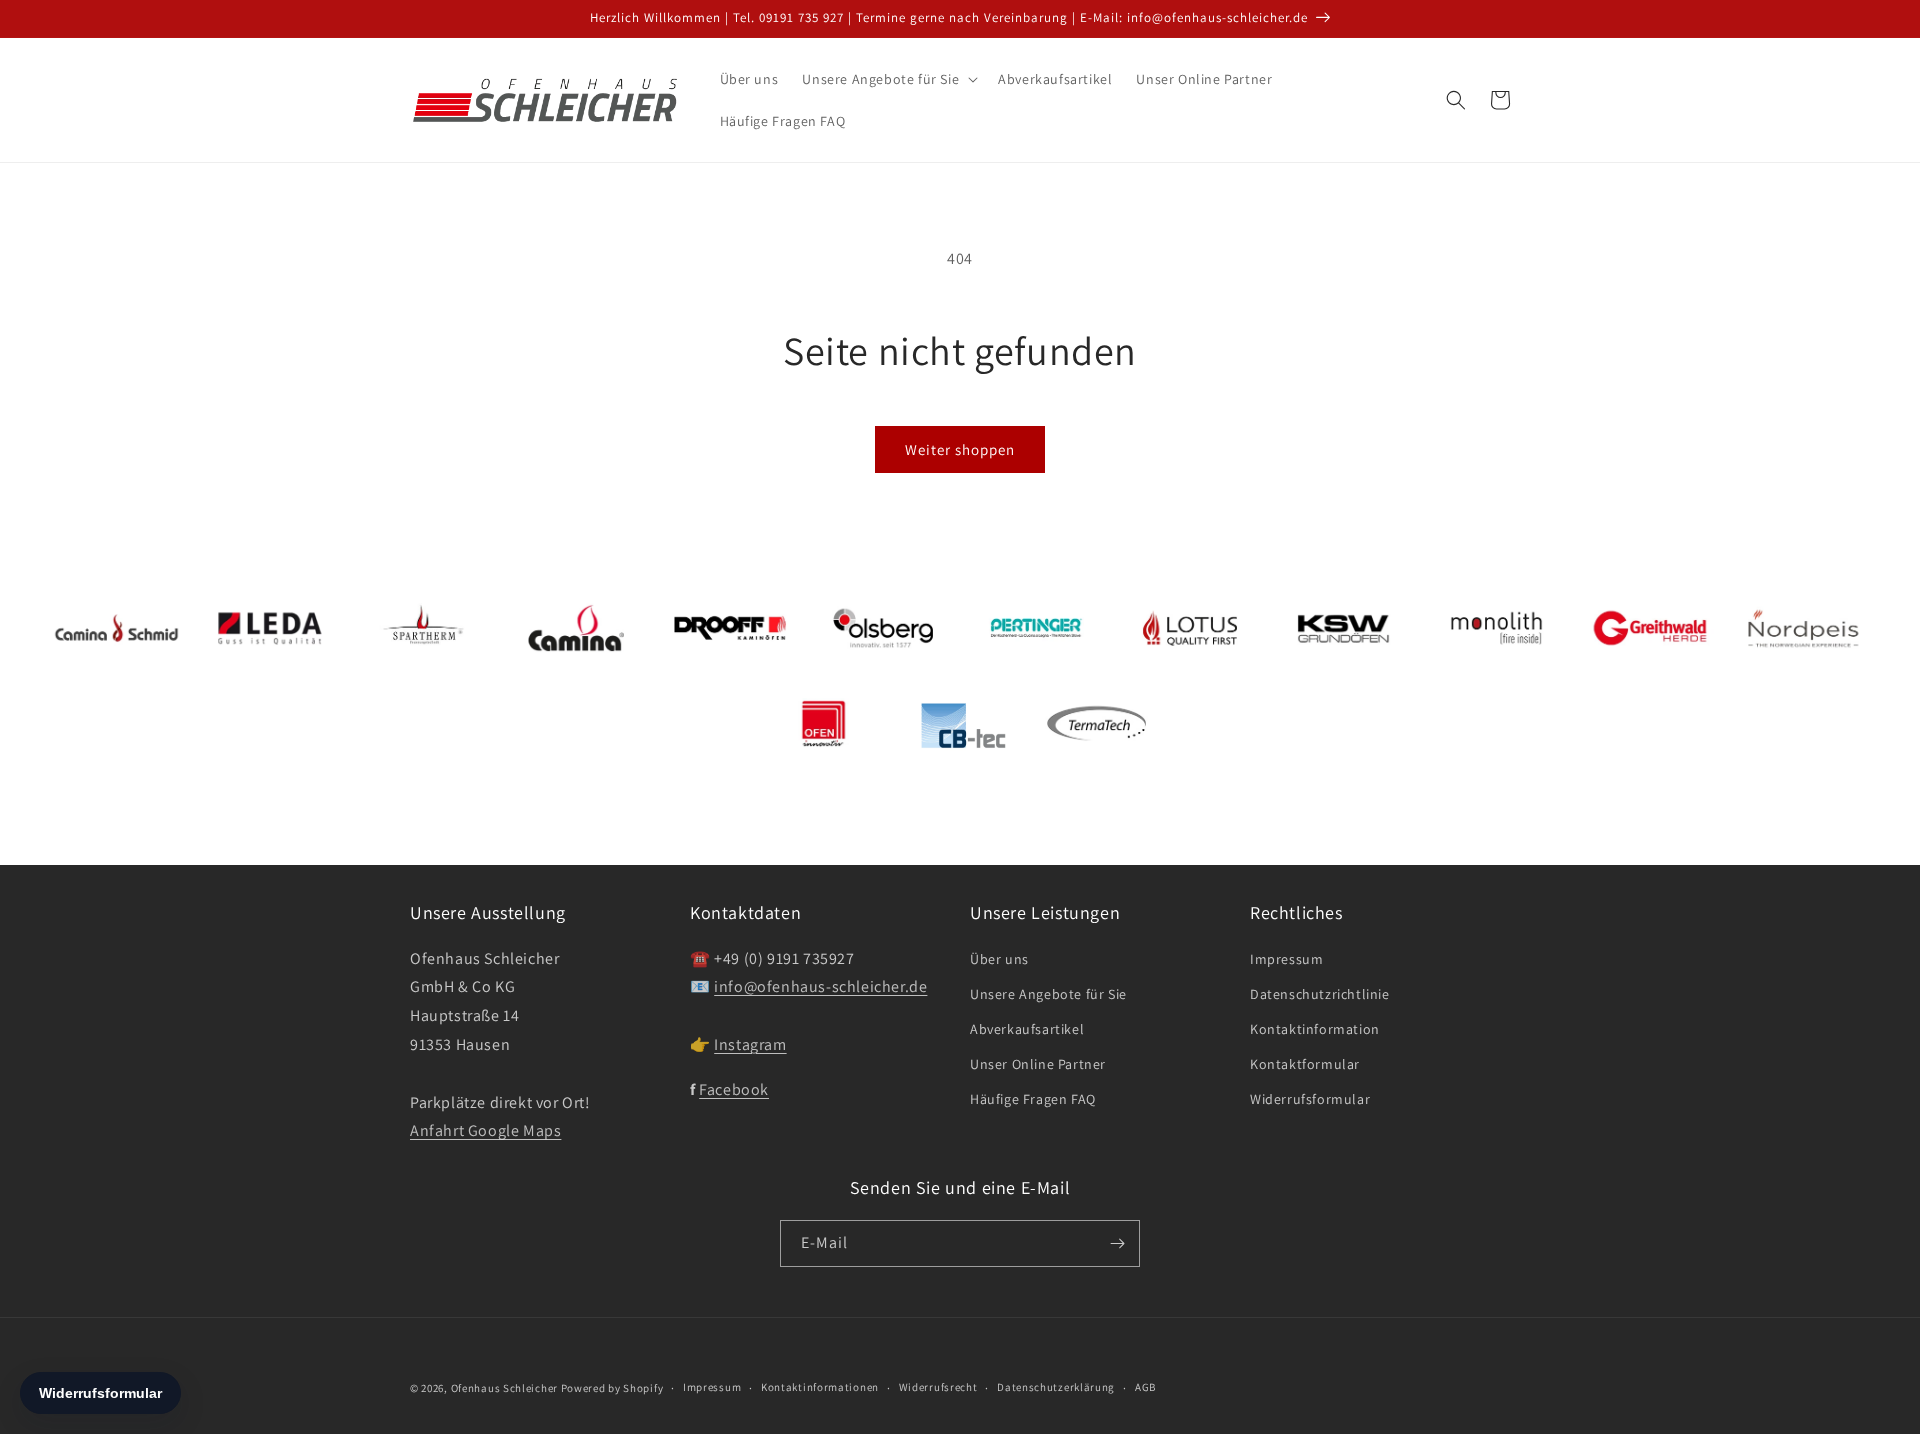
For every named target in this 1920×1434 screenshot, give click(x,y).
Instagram (750, 1044)
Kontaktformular (1305, 1064)
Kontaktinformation (1315, 1029)
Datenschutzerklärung (1056, 1387)
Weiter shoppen (960, 449)
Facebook (734, 1089)
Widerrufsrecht (938, 1387)
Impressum (1286, 959)
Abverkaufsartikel (1027, 1029)
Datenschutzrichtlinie (1320, 994)
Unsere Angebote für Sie (1048, 994)
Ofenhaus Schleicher (506, 1388)
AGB (1145, 1387)
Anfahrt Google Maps (485, 1130)
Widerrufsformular (1310, 1099)
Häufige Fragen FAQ (1033, 1099)
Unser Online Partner (1038, 1064)
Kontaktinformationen (820, 1387)
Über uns (999, 959)
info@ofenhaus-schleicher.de (820, 986)
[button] (888, 79)
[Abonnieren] (1117, 1243)
